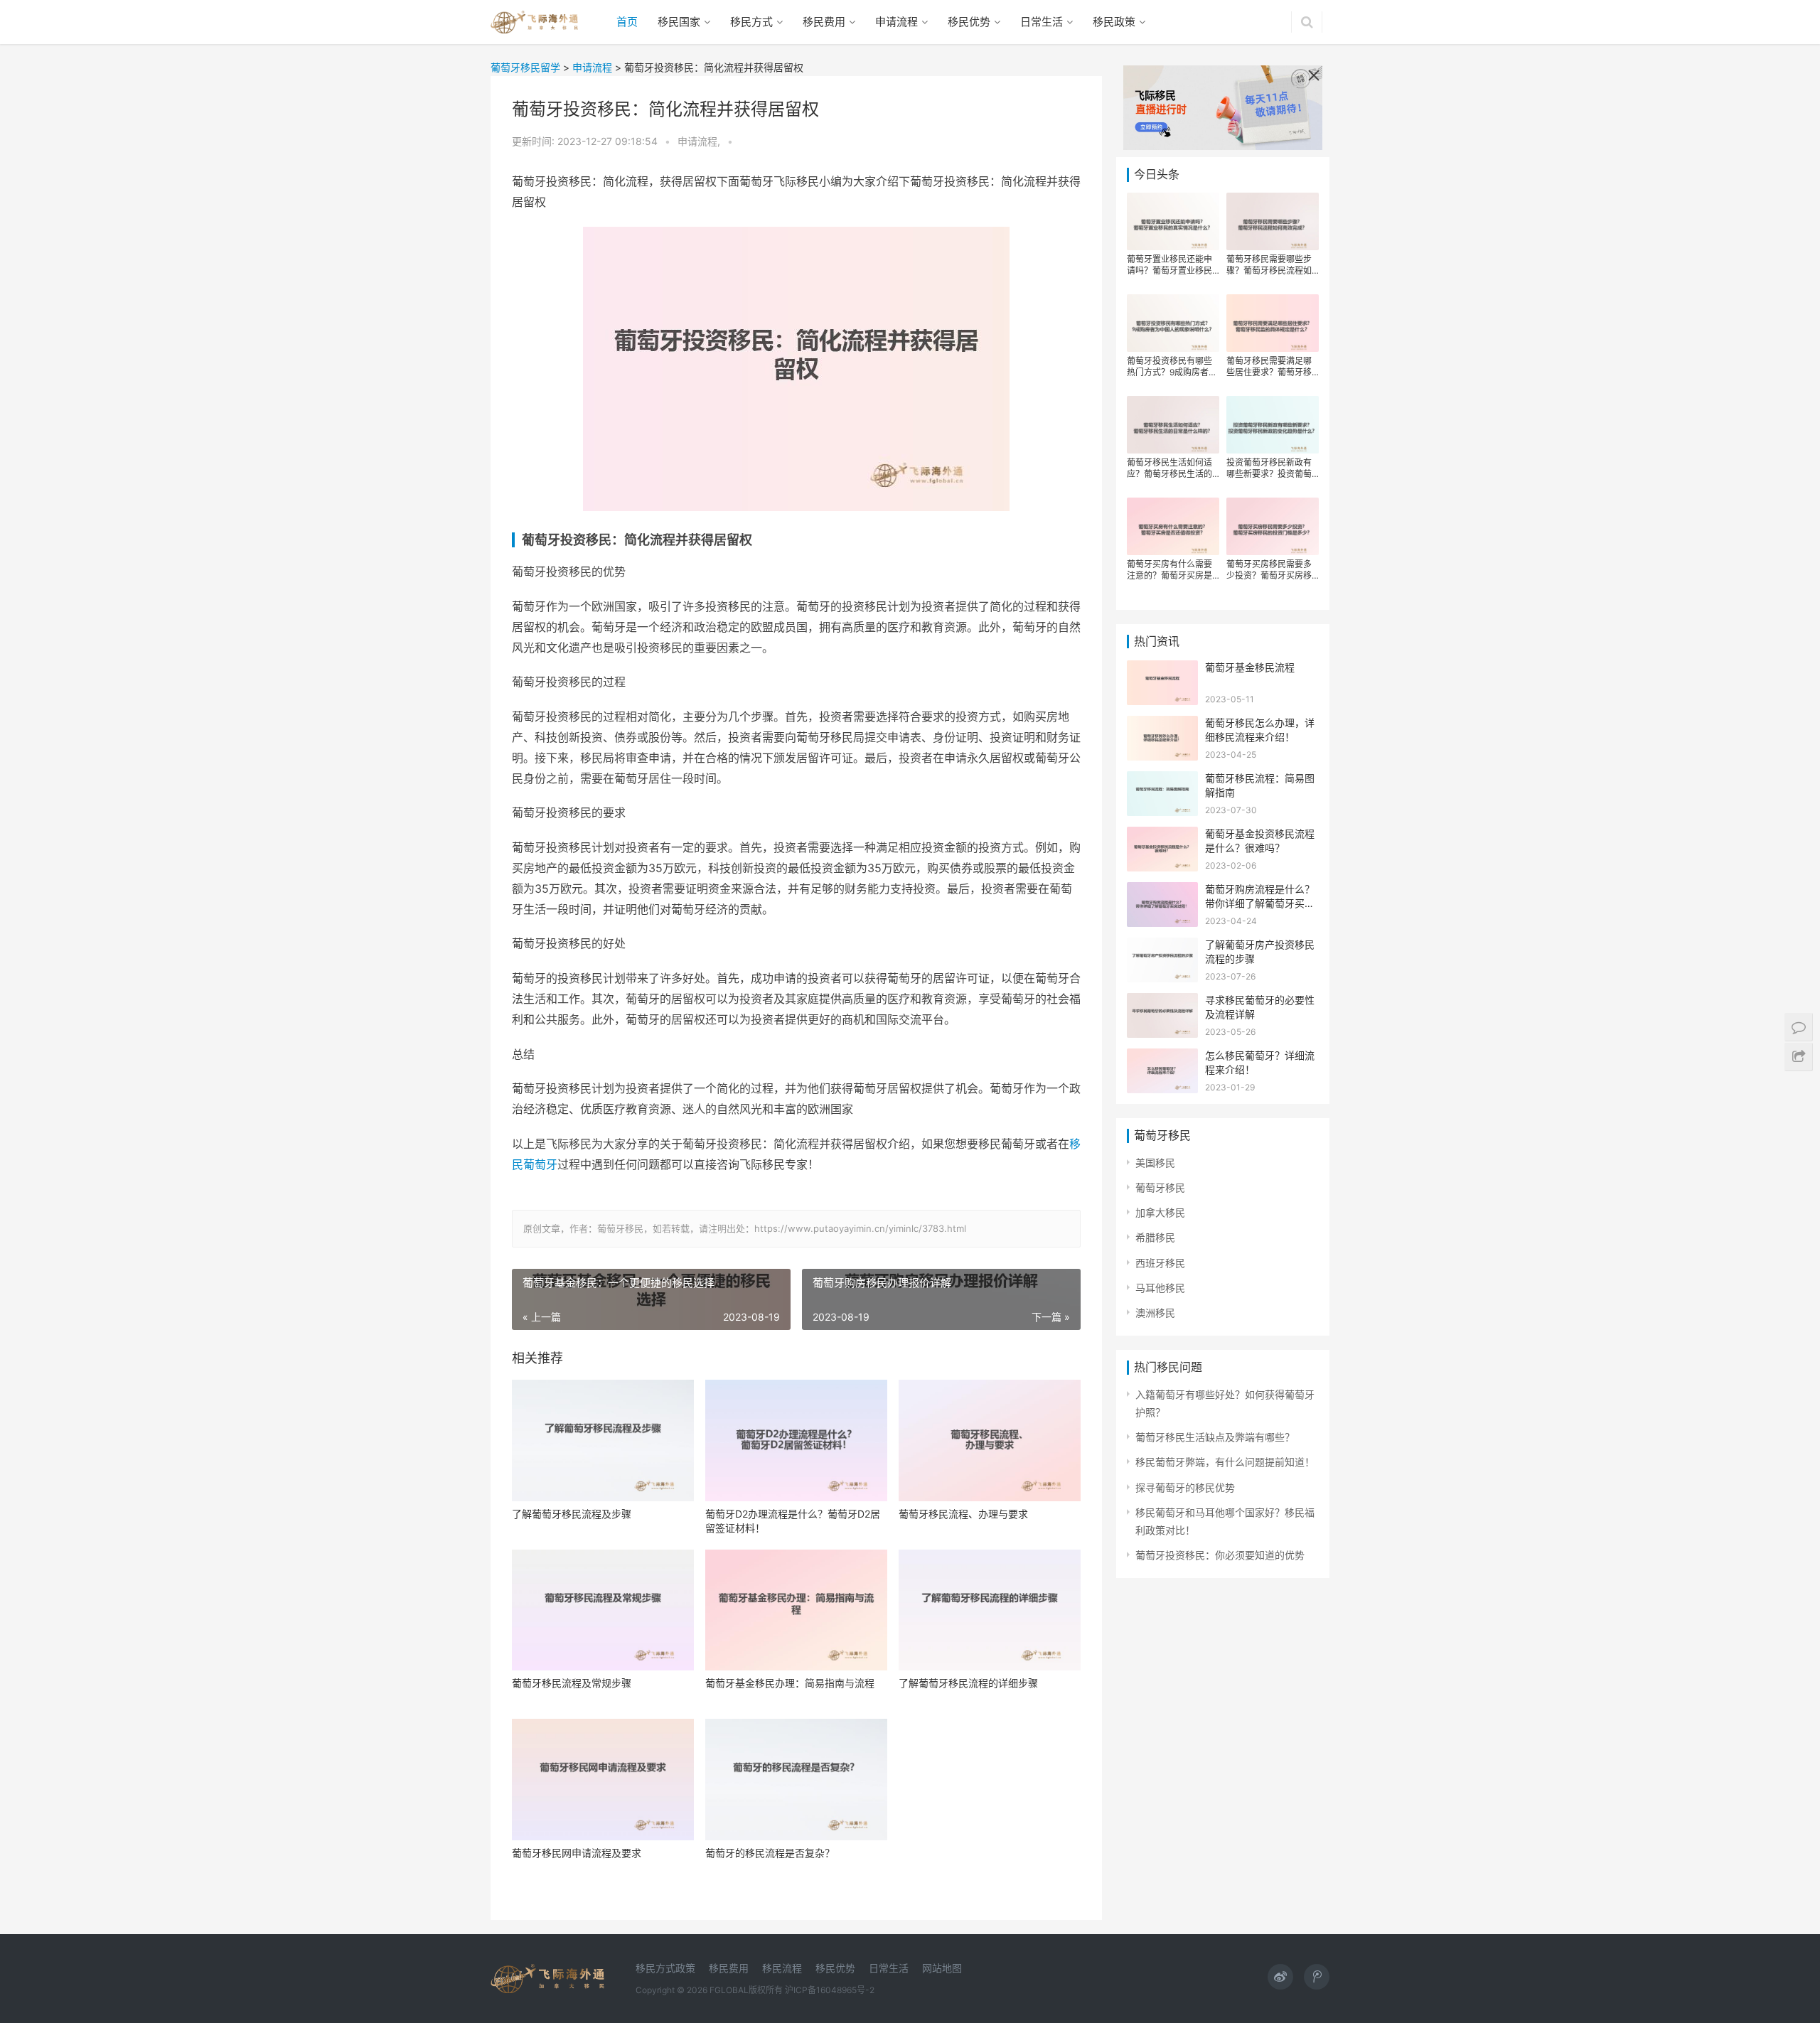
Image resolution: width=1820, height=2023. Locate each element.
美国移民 (1155, 1163)
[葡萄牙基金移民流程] (1162, 669)
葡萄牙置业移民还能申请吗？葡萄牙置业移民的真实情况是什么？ (1169, 265)
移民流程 (782, 1968)
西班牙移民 (1160, 1263)
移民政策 (1114, 22)
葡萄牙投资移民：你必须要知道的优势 (1220, 1555)
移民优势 (969, 22)
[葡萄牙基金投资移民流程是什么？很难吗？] (1162, 836)
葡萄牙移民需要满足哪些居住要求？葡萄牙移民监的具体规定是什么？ (1269, 367)
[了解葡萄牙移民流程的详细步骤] (990, 1610)
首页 (627, 22)
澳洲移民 (1155, 1313)
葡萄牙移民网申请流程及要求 (577, 1853)
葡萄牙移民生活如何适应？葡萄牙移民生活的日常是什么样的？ (1169, 468)
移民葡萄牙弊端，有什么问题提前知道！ (1225, 1462)
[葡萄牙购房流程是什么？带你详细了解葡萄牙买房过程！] (1162, 891)
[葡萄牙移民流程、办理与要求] (990, 1440)
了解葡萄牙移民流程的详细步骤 (968, 1683)
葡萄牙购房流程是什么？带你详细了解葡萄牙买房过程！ (1260, 903)
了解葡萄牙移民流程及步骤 (572, 1514)
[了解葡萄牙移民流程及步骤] (603, 1440)
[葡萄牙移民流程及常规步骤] (603, 1610)
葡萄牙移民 (1160, 1187)
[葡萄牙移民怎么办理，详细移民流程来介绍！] (1162, 725)
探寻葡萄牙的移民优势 (1185, 1487)
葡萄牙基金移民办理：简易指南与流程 (790, 1683)
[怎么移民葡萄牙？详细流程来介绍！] (1162, 1057)
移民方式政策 (665, 1968)
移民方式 (751, 22)
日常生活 (1042, 22)
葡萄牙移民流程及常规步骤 (572, 1683)
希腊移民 (1155, 1237)
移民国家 (679, 22)
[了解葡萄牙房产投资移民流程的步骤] (1162, 946)
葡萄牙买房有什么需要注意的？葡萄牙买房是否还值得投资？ (1169, 570)
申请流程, (700, 141)
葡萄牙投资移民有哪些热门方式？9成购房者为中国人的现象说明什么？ (1172, 367)
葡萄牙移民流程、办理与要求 (963, 1514)
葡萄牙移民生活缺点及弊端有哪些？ (1215, 1437)
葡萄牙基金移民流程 (1250, 667)
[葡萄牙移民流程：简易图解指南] (1162, 780)
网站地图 (942, 1968)
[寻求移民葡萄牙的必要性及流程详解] (1162, 1002)
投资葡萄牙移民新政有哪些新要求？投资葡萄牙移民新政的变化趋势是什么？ (1269, 468)
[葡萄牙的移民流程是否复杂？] (796, 1780)
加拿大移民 (1160, 1212)
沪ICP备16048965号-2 (830, 1990)
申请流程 (896, 22)
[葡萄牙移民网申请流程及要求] (603, 1780)
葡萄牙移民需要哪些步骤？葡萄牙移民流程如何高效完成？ (1269, 265)
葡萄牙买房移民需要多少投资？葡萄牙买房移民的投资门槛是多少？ (1269, 570)
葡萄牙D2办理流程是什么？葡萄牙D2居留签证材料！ (793, 1521)
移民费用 (824, 22)
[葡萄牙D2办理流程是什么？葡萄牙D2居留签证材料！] (796, 1440)
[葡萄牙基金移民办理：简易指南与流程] (796, 1610)
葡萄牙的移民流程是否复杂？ (770, 1853)
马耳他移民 (1160, 1288)
